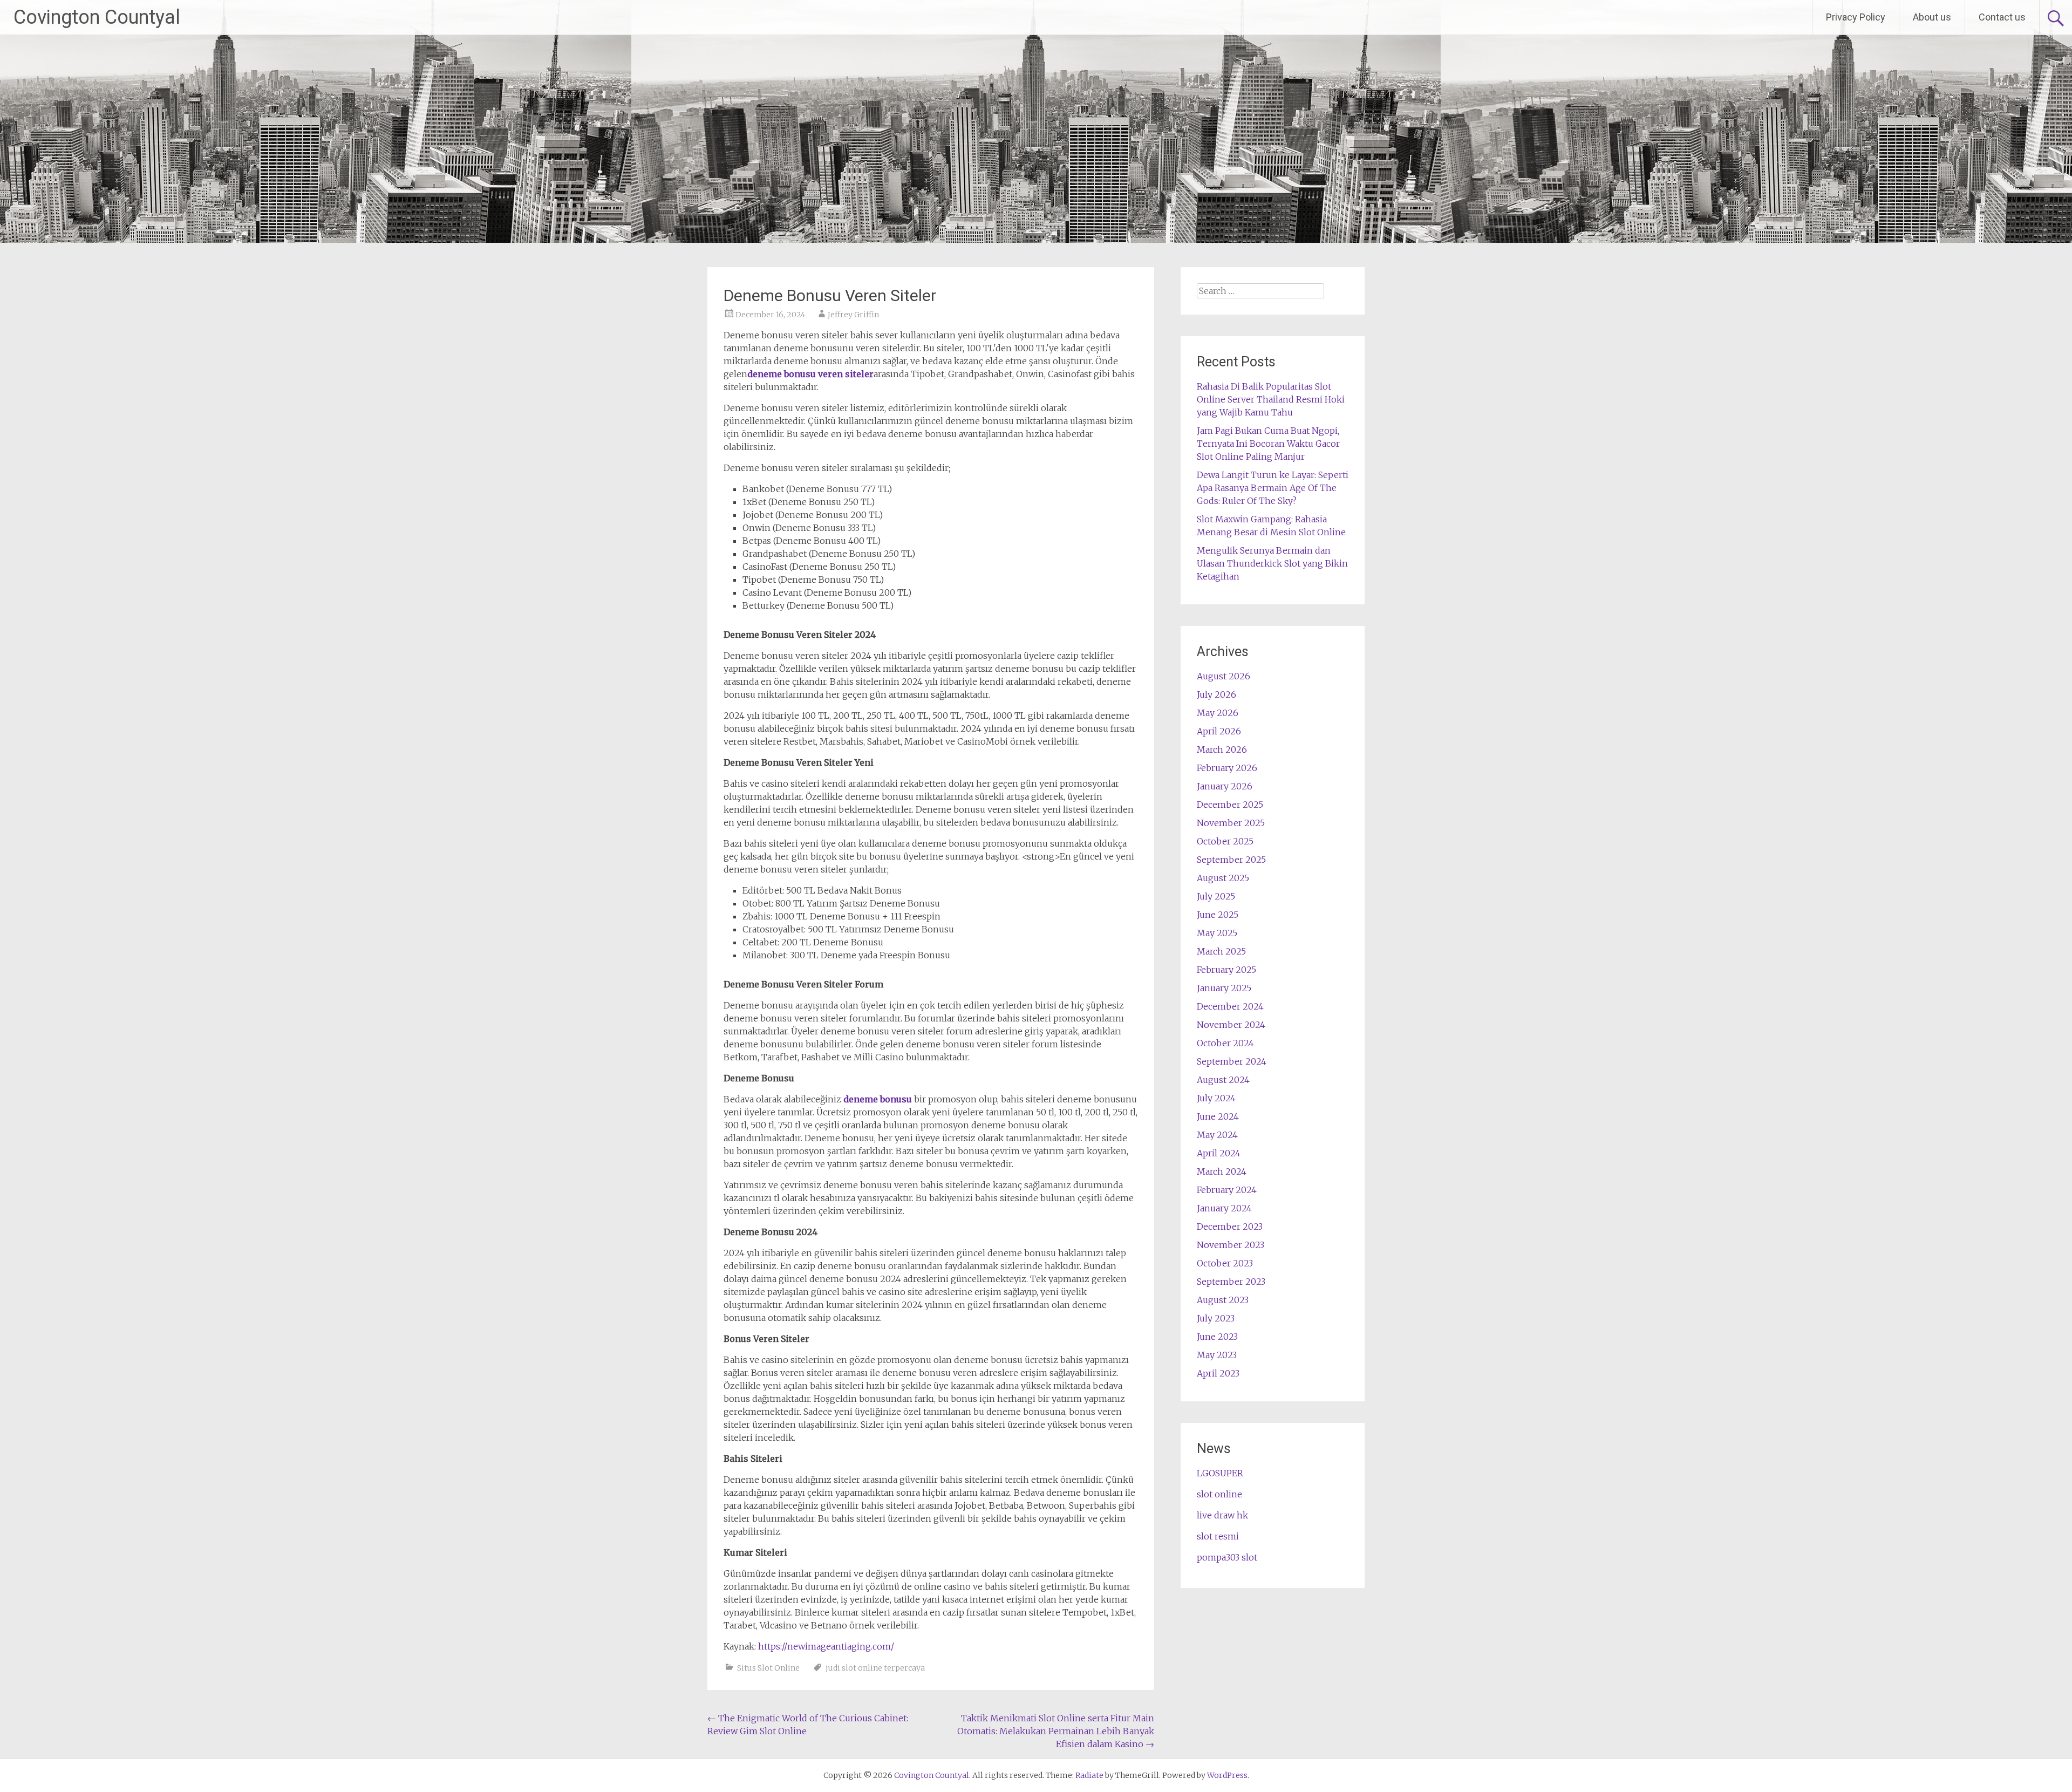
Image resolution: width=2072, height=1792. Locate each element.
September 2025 (1231, 860)
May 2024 (1217, 1135)
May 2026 (1218, 713)
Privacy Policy (1856, 17)
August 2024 (1223, 1080)
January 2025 (1224, 988)
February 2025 (1226, 970)
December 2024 (1230, 1006)
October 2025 (1225, 841)
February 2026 (1227, 768)
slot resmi (1218, 1536)
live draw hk (1222, 1515)
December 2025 (1230, 805)
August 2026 (1224, 676)
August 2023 (1223, 1300)
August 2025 (1223, 878)
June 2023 (1217, 1337)
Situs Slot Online (768, 1668)
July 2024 (1216, 1098)
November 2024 (1231, 1025)
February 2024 (1227, 1190)
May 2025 (1217, 933)
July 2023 (1216, 1318)
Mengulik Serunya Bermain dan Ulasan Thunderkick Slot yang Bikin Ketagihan (1272, 563)
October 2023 (1225, 1263)
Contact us (2002, 17)
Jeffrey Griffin (853, 315)
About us (1932, 17)
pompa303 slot (1227, 1557)
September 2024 (1232, 1061)
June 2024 (1218, 1116)
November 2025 (1231, 823)
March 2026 (1222, 749)
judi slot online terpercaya (875, 1668)
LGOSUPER (1220, 1473)
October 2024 (1225, 1043)
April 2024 (1219, 1153)
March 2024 (1222, 1171)
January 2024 (1224, 1208)
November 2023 (1231, 1245)
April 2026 (1219, 731)
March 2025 (1221, 951)
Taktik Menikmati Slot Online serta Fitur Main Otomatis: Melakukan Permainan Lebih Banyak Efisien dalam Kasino (1056, 1731)
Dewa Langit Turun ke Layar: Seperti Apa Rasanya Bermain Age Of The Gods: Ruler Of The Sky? (1273, 488)
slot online (1219, 1494)
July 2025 (1216, 896)
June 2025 (1218, 915)
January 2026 (1225, 786)
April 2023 (1218, 1373)
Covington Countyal (97, 17)
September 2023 (1231, 1282)
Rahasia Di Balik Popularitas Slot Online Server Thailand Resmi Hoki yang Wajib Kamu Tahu (1271, 399)
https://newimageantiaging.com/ (826, 1646)
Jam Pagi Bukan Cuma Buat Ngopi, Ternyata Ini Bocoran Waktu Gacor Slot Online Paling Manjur (1268, 444)
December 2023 (1230, 1227)
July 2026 (1216, 694)
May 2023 (1217, 1355)
